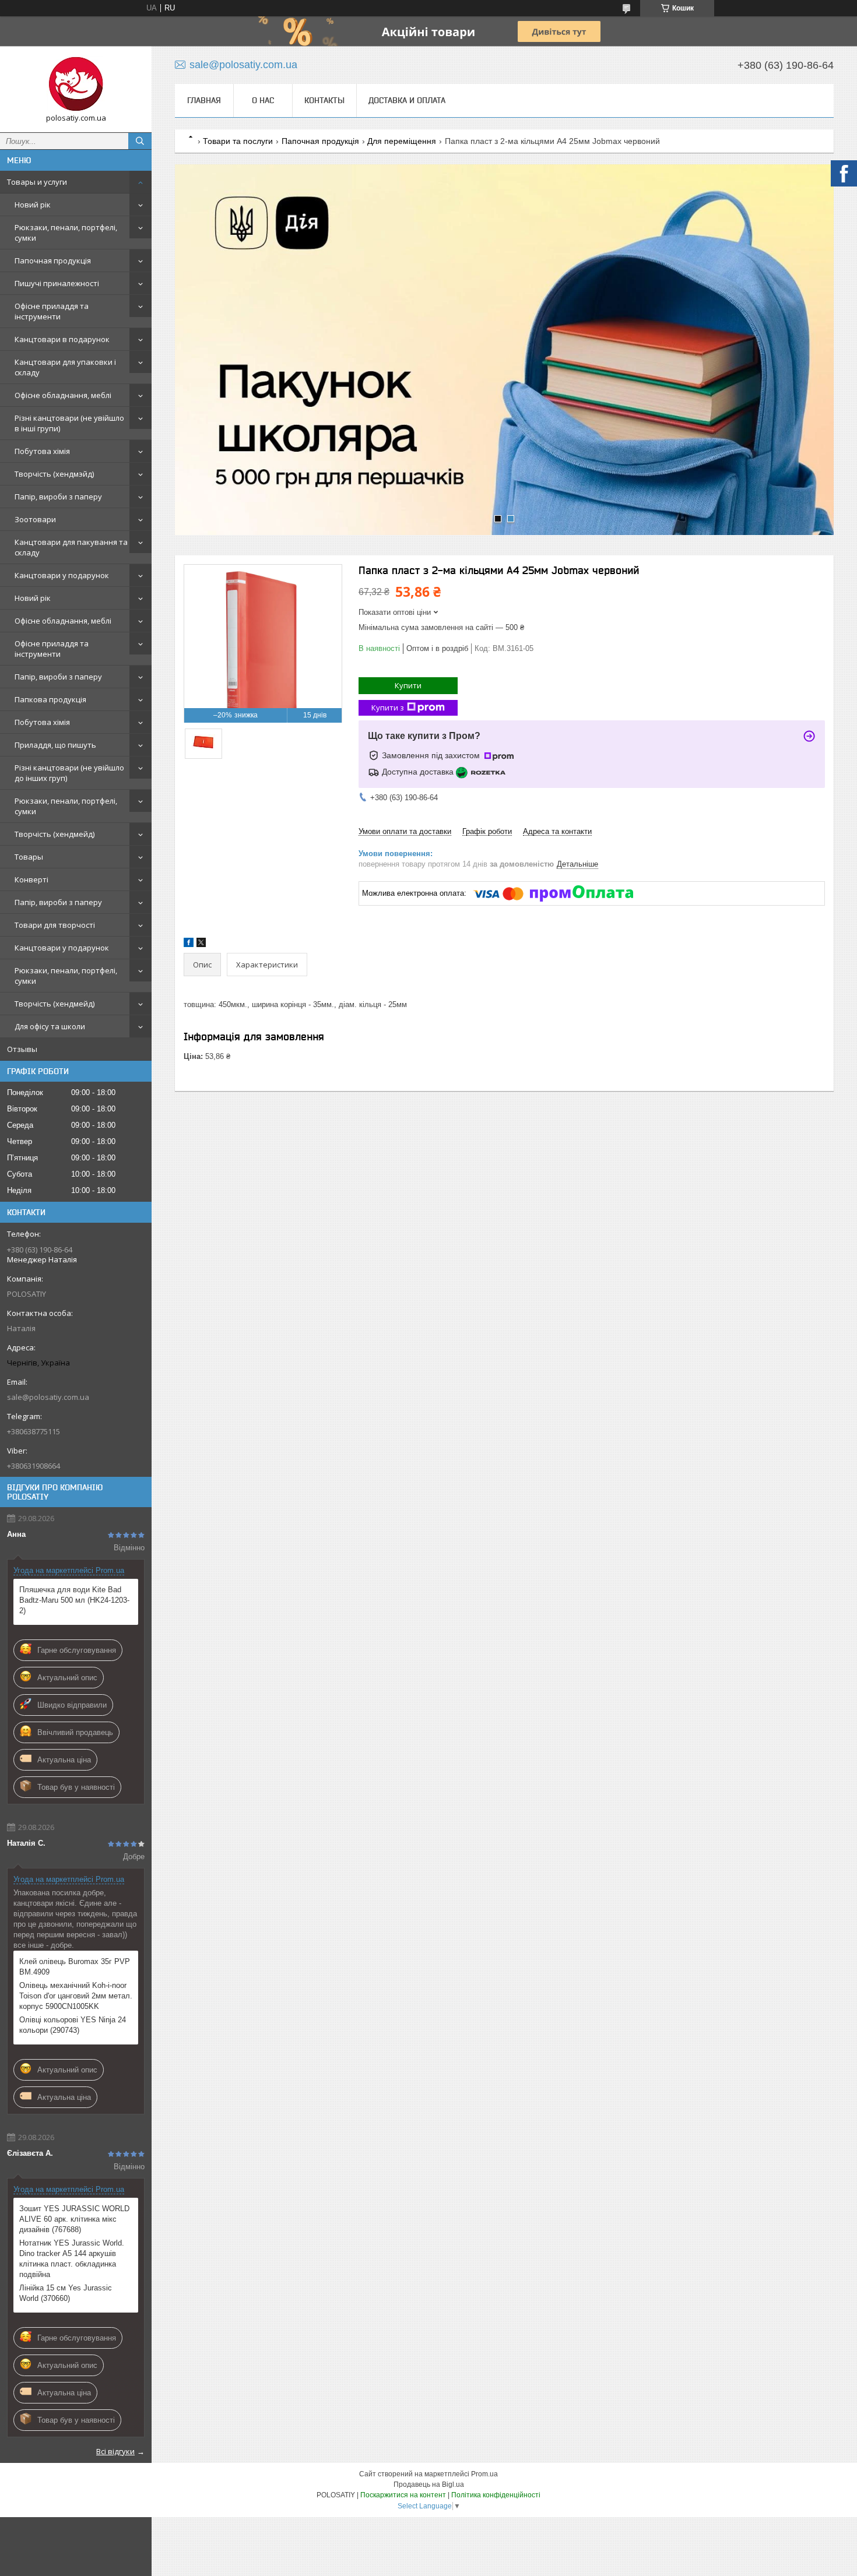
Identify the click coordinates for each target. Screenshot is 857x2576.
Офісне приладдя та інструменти (52, 311)
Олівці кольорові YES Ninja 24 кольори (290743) (73, 2025)
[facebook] (189, 944)
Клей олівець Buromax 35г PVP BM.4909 (75, 1967)
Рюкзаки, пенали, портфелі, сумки (66, 233)
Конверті (31, 879)
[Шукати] (140, 141)
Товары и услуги (37, 182)
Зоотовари (35, 519)
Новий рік (33, 205)
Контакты (324, 100)
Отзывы (22, 1049)
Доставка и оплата (407, 100)
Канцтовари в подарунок (62, 339)
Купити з (388, 708)
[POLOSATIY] (76, 84)
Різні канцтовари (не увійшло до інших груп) (69, 773)
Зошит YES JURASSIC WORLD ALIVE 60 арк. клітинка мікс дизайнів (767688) (74, 2219)
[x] (201, 944)
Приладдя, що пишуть (55, 745)
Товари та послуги (238, 141)
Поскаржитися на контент (403, 2495)
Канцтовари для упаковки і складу (65, 367)
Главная (204, 100)
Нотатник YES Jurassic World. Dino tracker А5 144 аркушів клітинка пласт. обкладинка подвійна (72, 2259)
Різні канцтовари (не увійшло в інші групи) (69, 423)
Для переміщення (402, 141)
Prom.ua (484, 2474)
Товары (29, 857)
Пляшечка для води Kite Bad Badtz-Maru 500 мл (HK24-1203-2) (74, 1600)
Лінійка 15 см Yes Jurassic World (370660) (66, 2293)
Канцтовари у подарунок (62, 575)
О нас (263, 100)
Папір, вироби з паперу (58, 497)
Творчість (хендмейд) (55, 834)
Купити (408, 685)
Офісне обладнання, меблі (63, 395)
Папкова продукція (50, 699)
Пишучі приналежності (57, 283)
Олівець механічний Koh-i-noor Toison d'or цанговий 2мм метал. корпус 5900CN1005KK (76, 1996)
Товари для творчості (55, 925)
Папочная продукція (53, 261)
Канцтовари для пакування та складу (71, 547)
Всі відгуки (115, 2451)
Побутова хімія (42, 451)
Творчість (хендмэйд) (54, 474)
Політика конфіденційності (496, 2495)
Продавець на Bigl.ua (429, 2484)
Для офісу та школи (50, 1026)
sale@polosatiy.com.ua (48, 1397)
